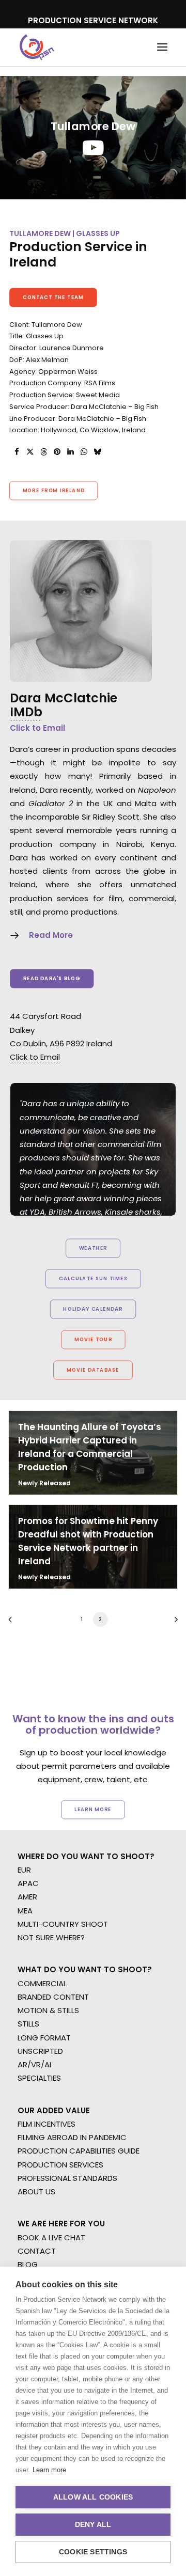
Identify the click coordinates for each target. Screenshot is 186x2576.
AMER (27, 1897)
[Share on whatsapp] (84, 452)
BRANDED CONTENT (53, 1997)
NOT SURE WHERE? (51, 1937)
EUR (24, 1870)
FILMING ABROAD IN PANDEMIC (72, 2137)
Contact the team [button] (53, 297)
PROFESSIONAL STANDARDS (67, 2178)
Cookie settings (93, 2552)
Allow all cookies (93, 2497)
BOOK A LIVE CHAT (51, 2237)
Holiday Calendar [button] (93, 1309)
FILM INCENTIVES (47, 2124)
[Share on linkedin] (70, 452)
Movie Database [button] (93, 1370)
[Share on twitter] (30, 452)
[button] (162, 47)
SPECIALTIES (39, 2078)
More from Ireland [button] (54, 491)
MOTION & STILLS (48, 2010)
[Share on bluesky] (97, 452)
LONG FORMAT (44, 2038)
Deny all (93, 2525)
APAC (28, 1883)
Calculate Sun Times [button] (93, 1278)
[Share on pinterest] (57, 452)
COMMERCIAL (42, 1983)
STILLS (28, 2024)
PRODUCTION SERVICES (60, 2165)
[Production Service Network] (37, 47)
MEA (25, 1911)
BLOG (28, 2264)
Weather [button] (93, 1248)
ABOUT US (36, 2192)
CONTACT (37, 2251)
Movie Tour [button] (93, 1339)
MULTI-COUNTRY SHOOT (63, 1924)
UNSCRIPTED (40, 2051)
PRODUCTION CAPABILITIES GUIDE (79, 2151)
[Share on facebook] (17, 452)
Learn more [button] (93, 1809)
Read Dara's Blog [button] (52, 979)
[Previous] (13, 1623)
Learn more (49, 2470)
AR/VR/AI (34, 2064)
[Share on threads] (43, 452)
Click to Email (37, 728)
